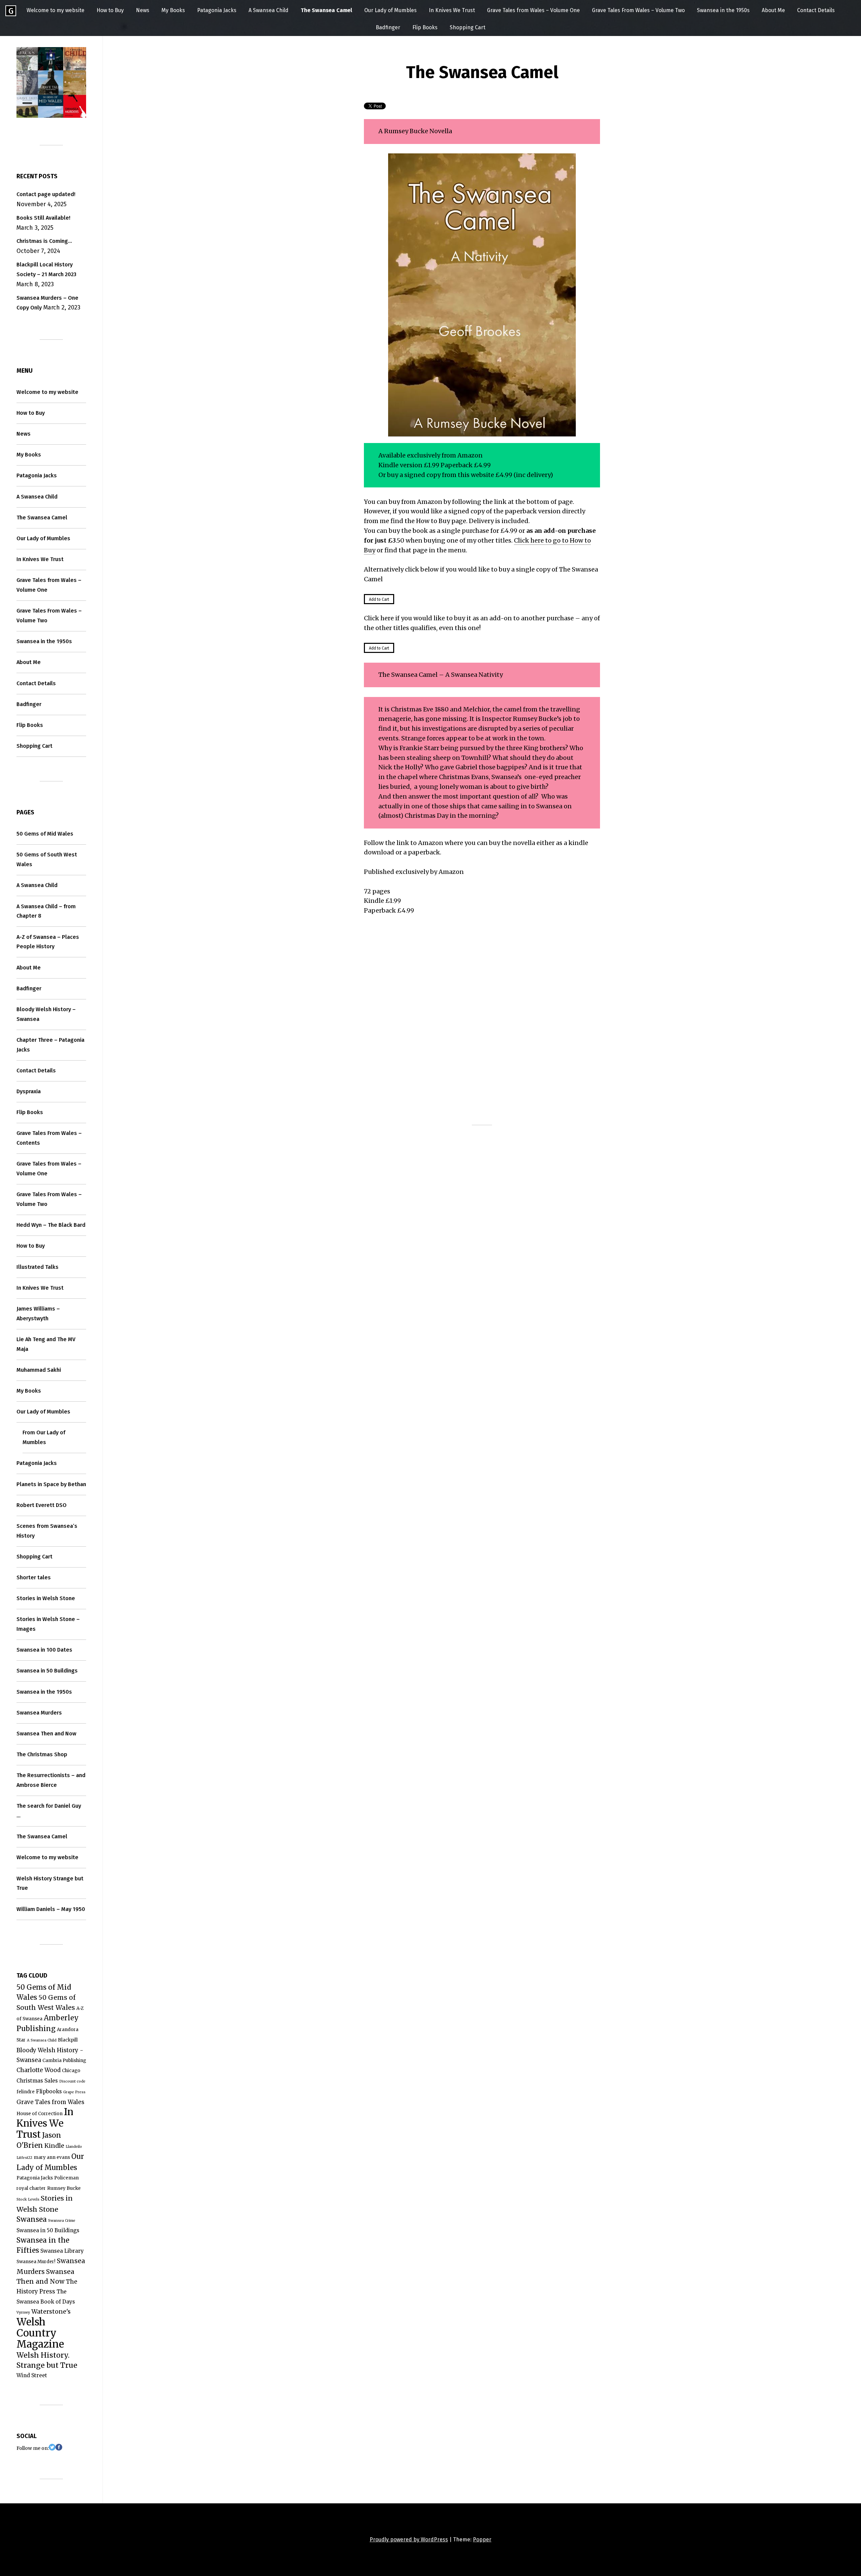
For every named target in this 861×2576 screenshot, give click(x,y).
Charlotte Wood (39, 2070)
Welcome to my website (55, 10)
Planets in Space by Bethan (51, 1484)
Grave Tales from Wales (50, 2102)
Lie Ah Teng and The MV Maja (46, 1344)
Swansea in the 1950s (723, 10)
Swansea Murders (39, 1713)
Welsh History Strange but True (50, 1883)
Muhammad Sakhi (39, 1370)
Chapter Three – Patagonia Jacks (50, 1045)
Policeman (66, 2178)
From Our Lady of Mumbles (44, 1437)
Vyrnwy (23, 2312)
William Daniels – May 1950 (51, 1909)
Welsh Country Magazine (40, 2333)
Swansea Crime (62, 2221)
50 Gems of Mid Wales (45, 834)
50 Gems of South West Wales (47, 859)
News (143, 10)
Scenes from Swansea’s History (47, 1531)
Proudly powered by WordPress (409, 2540)
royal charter (31, 2188)
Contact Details (816, 10)
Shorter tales (34, 1577)
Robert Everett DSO (42, 1505)
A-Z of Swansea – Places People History (48, 942)
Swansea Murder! (36, 2262)
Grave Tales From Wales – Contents (49, 1138)
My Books (173, 10)
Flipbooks (49, 2091)
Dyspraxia (29, 1091)
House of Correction (40, 2114)
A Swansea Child (269, 10)
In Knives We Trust (452, 10)
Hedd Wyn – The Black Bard (51, 1225)
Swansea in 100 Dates (44, 1650)
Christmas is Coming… (44, 241)
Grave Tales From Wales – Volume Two (638, 10)
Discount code (72, 2081)
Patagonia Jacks (217, 10)
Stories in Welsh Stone (46, 1598)
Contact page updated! (46, 194)
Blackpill (68, 2040)
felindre (26, 2092)
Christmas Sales (37, 2081)
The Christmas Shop (42, 1754)
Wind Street (32, 2375)
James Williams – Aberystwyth (38, 1314)
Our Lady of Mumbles (390, 10)
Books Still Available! (43, 218)
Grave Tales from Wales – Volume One (533, 10)
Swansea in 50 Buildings (47, 1671)
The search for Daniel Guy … (49, 1811)
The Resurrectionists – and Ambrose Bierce (51, 1780)
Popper (482, 2540)
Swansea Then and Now (46, 1734)
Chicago (71, 2071)
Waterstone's (51, 2311)
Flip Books (425, 27)
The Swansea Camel (326, 10)
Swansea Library (62, 2251)
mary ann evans (52, 2157)
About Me (773, 10)
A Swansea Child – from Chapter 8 (46, 911)
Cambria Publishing (64, 2060)
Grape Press (74, 2092)
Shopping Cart (467, 27)
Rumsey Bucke (64, 2188)
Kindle (54, 2146)
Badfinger (388, 27)
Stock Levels (28, 2199)
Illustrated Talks (38, 1267)
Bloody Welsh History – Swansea (46, 1014)
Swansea (32, 2219)
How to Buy (110, 10)
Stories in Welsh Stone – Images (48, 1624)
